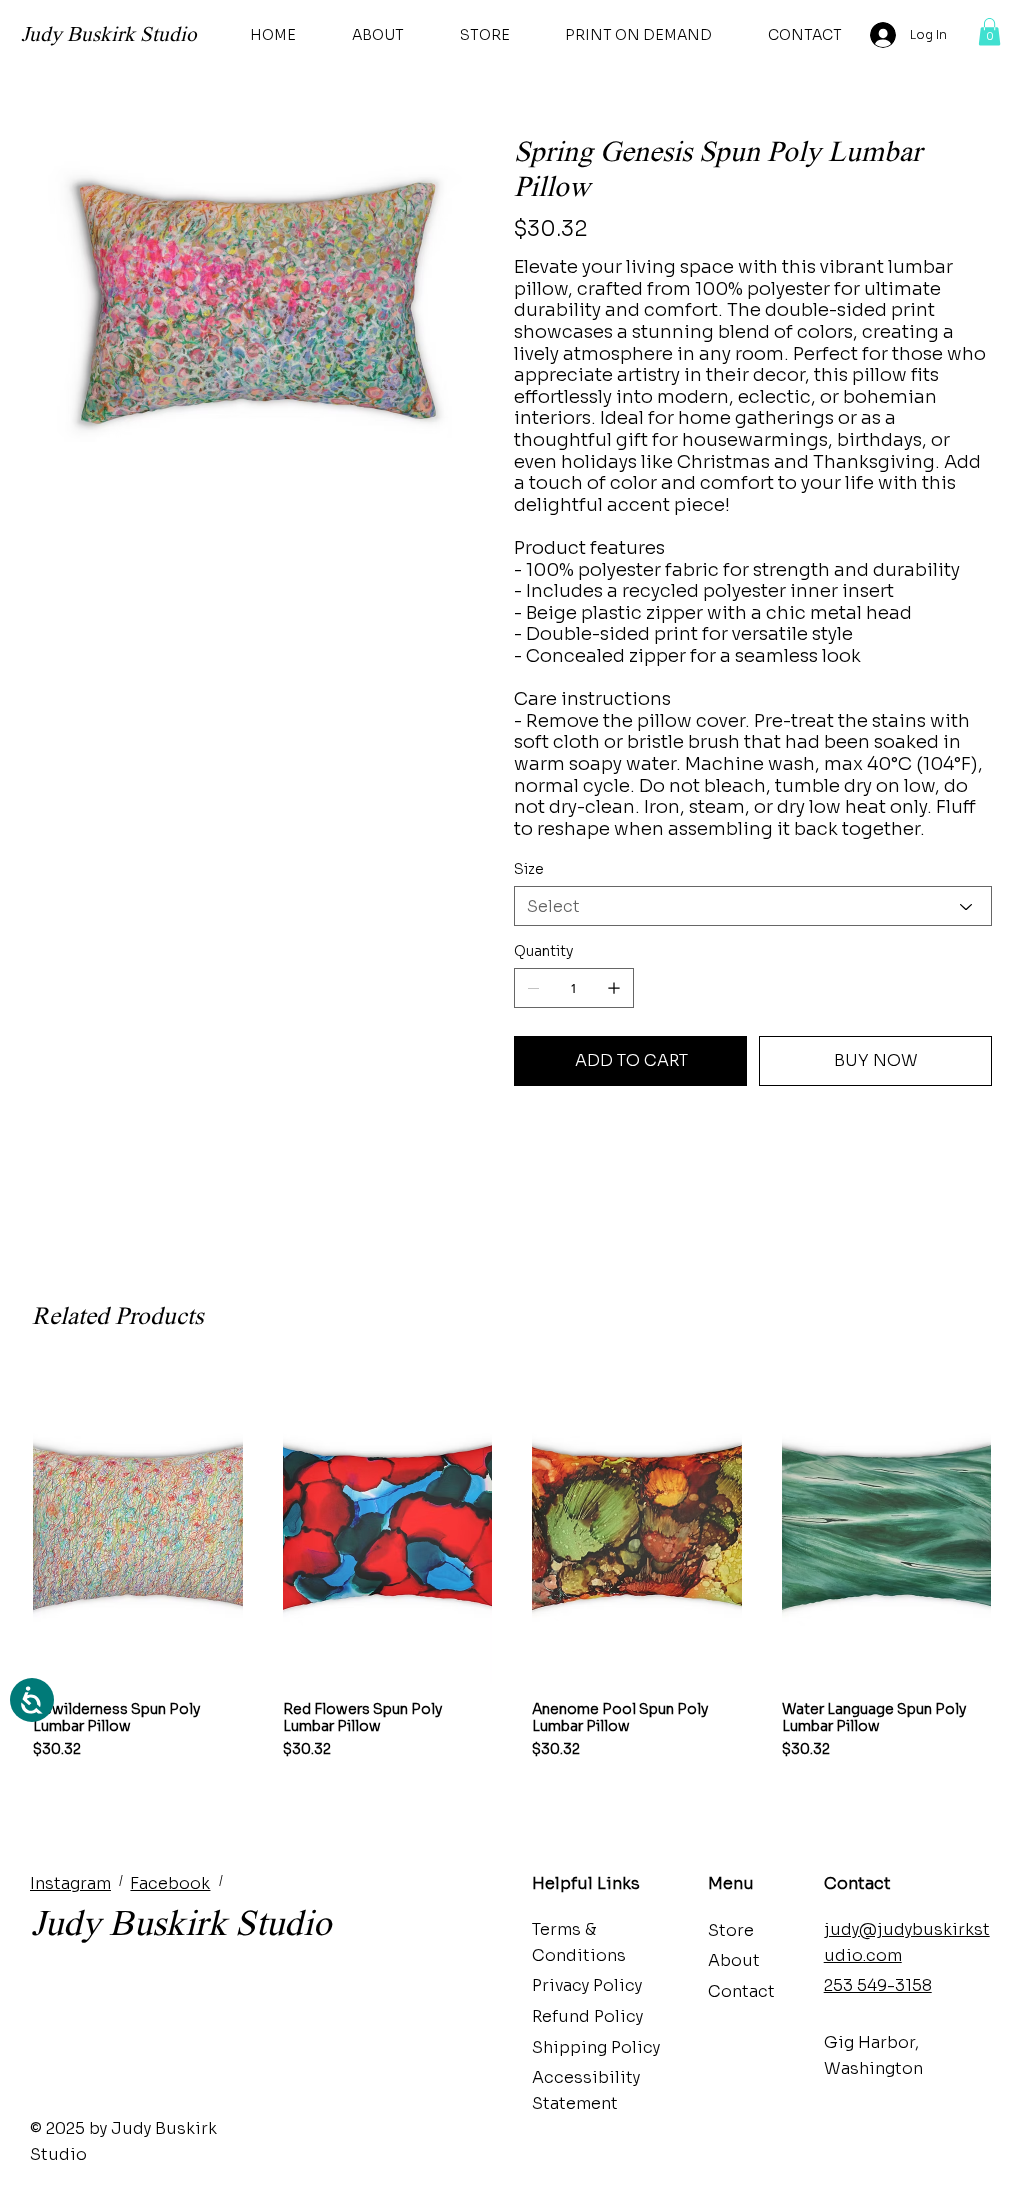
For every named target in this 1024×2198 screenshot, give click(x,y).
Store (731, 1930)
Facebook (170, 1883)
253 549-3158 (878, 1985)
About (734, 1960)
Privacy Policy (587, 1985)
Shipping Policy (596, 2047)
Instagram (70, 1883)
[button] (989, 31)
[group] (512, 1564)
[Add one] (614, 988)
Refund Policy (587, 2016)
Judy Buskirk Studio (109, 34)
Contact (741, 1991)
